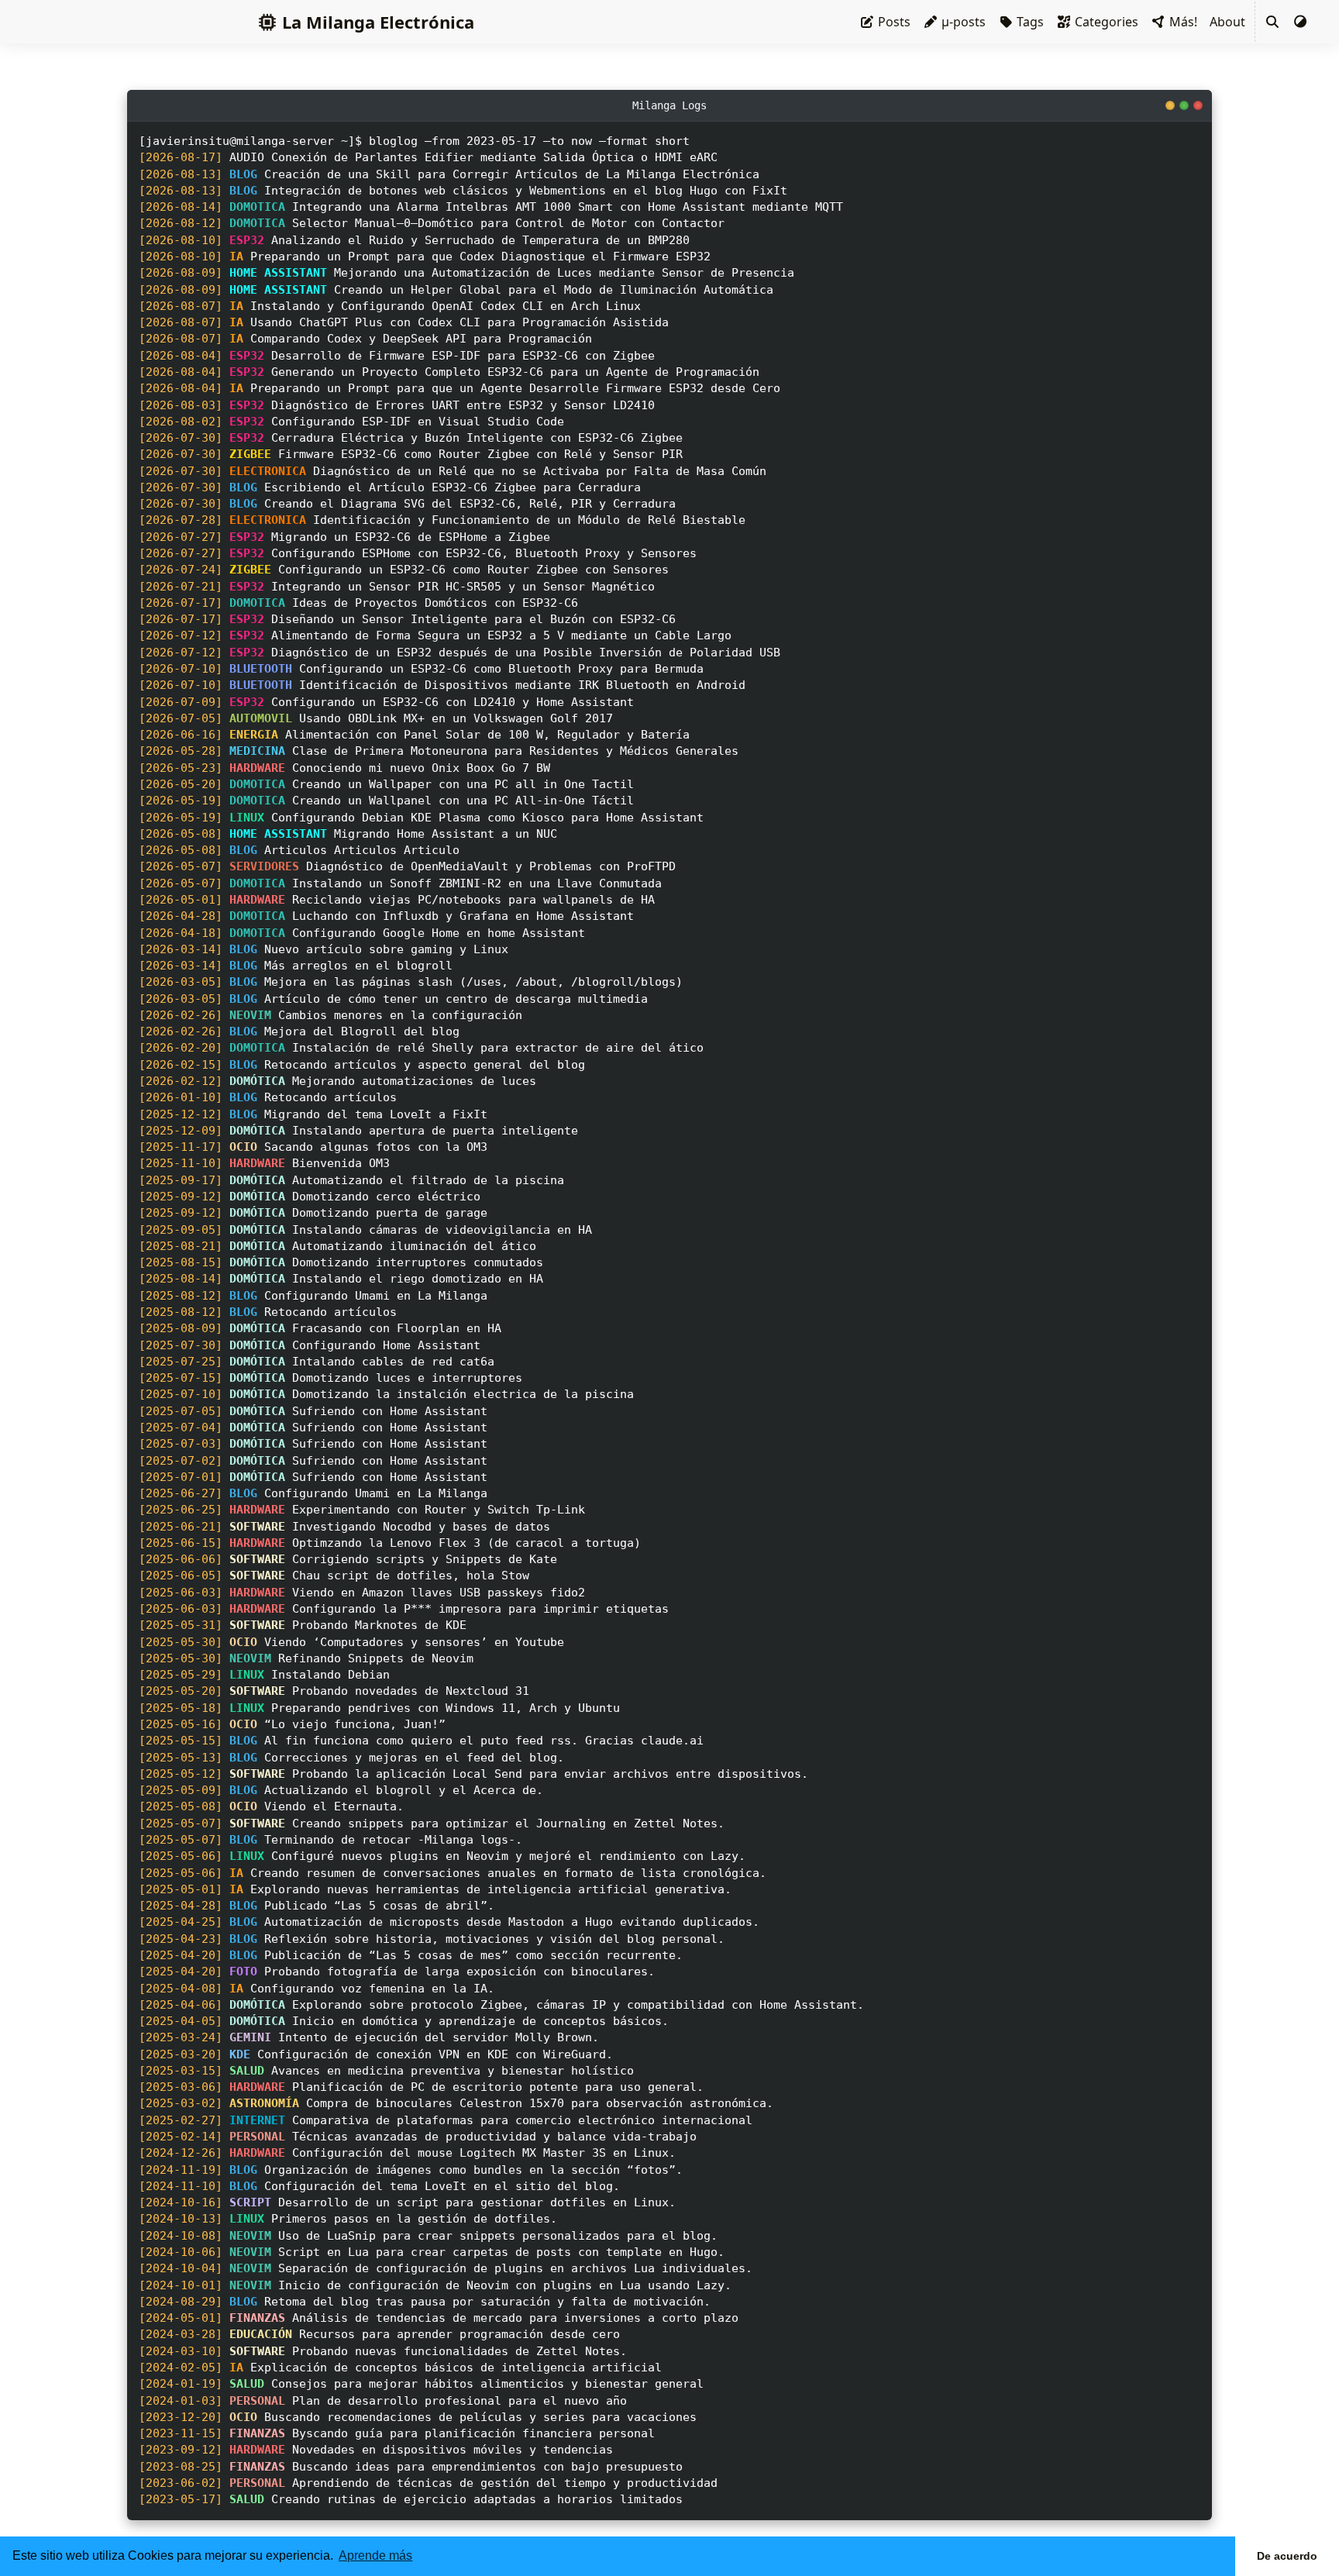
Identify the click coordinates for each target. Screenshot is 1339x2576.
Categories (1105, 22)
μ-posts (962, 22)
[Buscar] (1272, 22)
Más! (1182, 22)
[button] (1300, 22)
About (1227, 22)
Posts (893, 22)
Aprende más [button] (375, 2555)
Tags (1029, 22)
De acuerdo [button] (1287, 2556)
